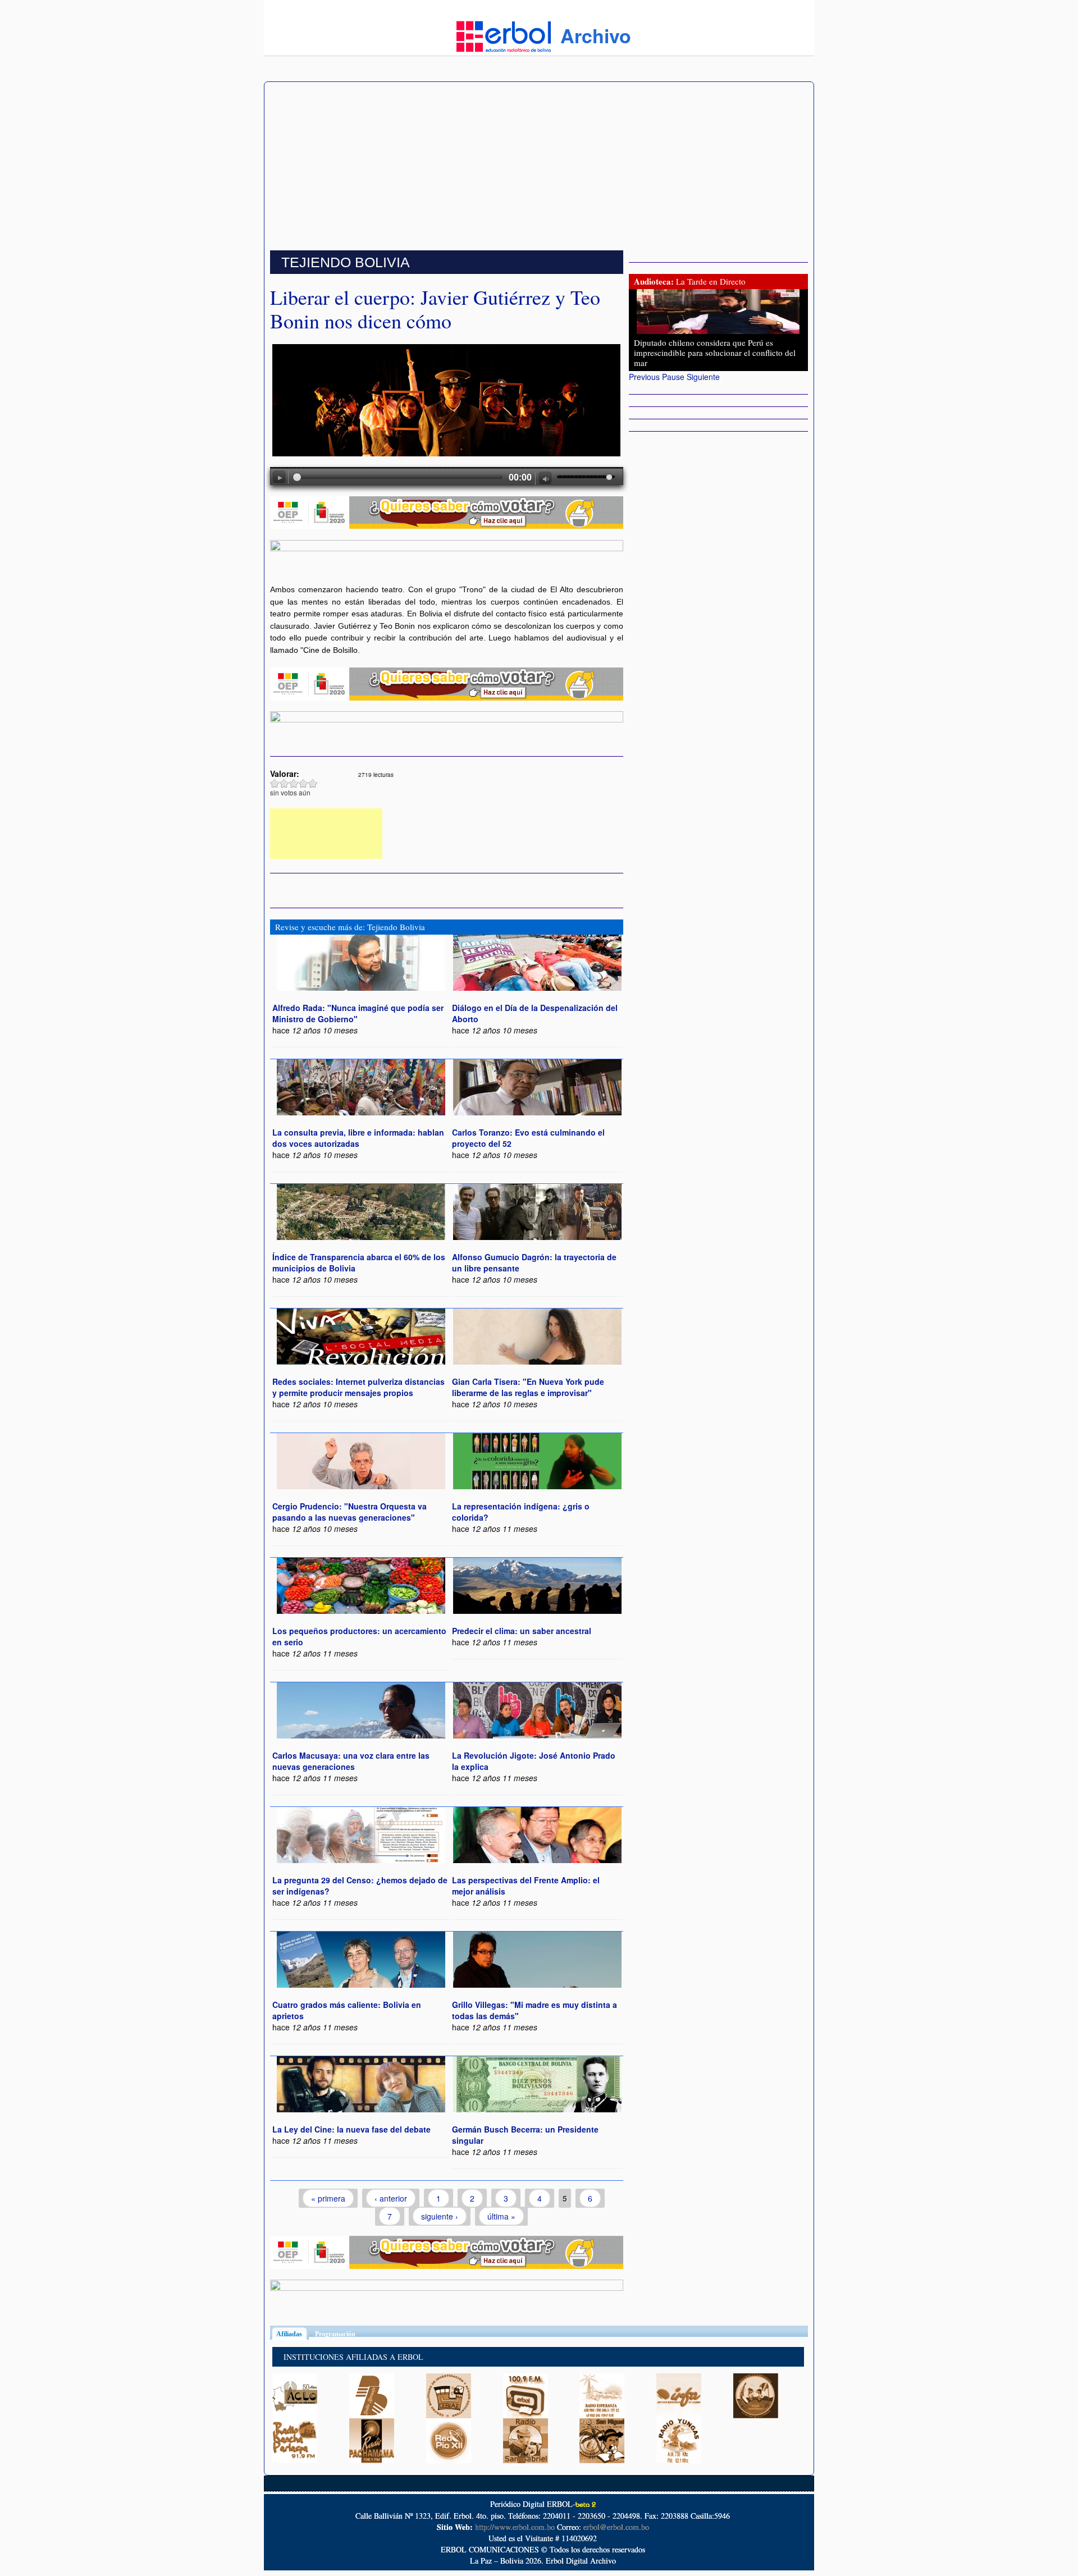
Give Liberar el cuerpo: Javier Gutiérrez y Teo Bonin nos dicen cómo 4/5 (303, 783)
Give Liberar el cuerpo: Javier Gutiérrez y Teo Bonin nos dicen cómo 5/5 (313, 783)
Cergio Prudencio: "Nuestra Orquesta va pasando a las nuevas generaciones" (350, 1512)
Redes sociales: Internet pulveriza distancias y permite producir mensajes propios (358, 1387)
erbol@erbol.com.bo (616, 2527)
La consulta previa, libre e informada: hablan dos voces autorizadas (358, 1138)
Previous (644, 377)
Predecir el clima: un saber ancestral (522, 1631)
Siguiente (703, 377)
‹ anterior (391, 2198)
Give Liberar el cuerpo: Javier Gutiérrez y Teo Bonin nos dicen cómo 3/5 (294, 783)
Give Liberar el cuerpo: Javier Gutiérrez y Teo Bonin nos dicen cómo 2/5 (284, 783)
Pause (673, 377)
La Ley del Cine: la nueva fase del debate (351, 2129)
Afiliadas (293, 2334)
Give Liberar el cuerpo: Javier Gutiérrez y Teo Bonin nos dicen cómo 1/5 (275, 783)
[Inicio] (504, 35)
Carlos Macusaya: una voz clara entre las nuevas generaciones (351, 1761)
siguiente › (440, 2216)
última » (501, 2216)
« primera (328, 2198)
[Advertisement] (539, 166)
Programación (335, 2334)
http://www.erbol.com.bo (515, 2527)
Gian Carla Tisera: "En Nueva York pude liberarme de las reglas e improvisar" (528, 1387)
